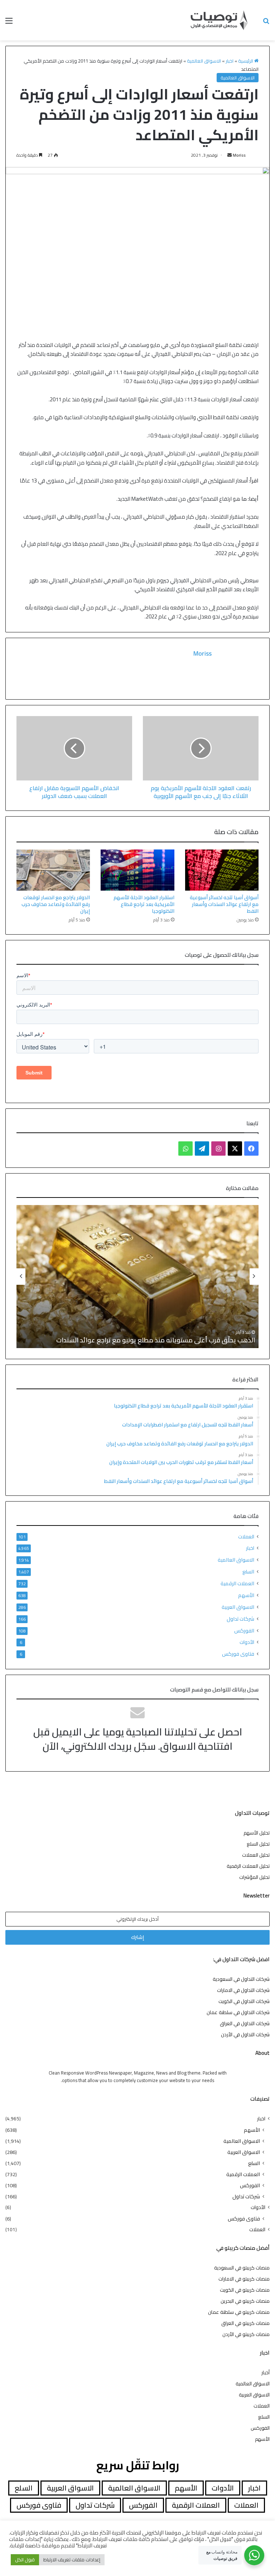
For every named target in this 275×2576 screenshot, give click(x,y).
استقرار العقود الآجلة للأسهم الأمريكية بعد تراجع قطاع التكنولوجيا (144, 904)
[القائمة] (9, 23)
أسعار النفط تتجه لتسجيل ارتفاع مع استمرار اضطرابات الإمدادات (170, 1340)
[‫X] (235, 1149)
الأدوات (247, 1642)
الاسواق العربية (238, 1607)
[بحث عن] (266, 23)
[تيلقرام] (202, 1149)
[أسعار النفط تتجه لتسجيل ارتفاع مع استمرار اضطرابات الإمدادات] (137, 1277)
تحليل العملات (256, 1855)
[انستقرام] (218, 1149)
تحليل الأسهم (257, 1833)
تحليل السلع (258, 1844)
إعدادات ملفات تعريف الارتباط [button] (72, 2560)
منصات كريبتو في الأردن (246, 2334)
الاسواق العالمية (204, 61)
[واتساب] (185, 1149)
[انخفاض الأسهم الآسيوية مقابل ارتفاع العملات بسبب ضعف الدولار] (74, 748)
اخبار (230, 61)
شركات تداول (240, 1619)
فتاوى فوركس (238, 1654)
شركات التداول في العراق (245, 2023)
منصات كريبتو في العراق (245, 2323)
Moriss (239, 155)
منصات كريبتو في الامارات (244, 2279)
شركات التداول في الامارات (243, 1990)
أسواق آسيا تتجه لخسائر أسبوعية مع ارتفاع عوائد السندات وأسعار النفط (224, 904)
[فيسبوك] (251, 1149)
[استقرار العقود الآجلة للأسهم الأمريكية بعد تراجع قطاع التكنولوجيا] (137, 870)
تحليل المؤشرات (254, 1877)
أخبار (266, 2372)
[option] (137, 1277)
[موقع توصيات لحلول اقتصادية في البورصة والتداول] (219, 20)
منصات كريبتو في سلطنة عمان (239, 2312)
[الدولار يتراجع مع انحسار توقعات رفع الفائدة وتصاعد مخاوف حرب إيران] (53, 870)
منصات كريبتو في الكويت (245, 2290)
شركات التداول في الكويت (244, 2001)
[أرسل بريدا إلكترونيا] (230, 155)
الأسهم (246, 1595)
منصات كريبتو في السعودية (242, 2268)
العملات (246, 1537)
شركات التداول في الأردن (245, 2034)
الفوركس (244, 1630)
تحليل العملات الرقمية (248, 1866)
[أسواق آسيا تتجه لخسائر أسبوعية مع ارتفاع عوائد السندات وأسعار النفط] (222, 870)
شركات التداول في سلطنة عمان (238, 2012)
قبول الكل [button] (25, 2560)
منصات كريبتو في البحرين (245, 2301)
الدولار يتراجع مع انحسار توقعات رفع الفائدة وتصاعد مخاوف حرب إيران (56, 904)
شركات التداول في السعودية (241, 1979)
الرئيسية (246, 61)
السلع (248, 1571)
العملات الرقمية (237, 1583)
